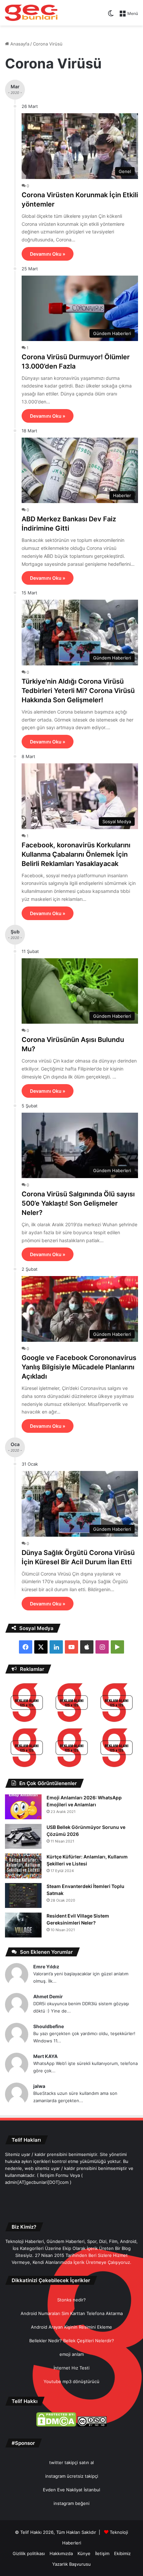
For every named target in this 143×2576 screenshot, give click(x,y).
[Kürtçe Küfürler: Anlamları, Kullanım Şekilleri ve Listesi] (23, 1866)
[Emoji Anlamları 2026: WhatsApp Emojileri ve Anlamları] (23, 1807)
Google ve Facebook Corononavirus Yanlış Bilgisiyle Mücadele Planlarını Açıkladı (79, 1367)
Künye (84, 2553)
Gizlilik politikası (29, 2553)
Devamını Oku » (48, 254)
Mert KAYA (45, 2056)
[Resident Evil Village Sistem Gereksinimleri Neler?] (23, 1925)
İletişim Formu (54, 2175)
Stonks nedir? (71, 2300)
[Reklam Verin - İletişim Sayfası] (27, 1704)
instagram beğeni (71, 2503)
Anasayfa (19, 44)
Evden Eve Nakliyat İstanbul (71, 2490)
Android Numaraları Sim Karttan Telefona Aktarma (72, 2313)
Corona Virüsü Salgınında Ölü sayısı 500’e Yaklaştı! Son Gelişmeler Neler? (78, 1203)
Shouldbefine (49, 2026)
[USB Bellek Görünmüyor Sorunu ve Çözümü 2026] (23, 1836)
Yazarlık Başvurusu (71, 2564)
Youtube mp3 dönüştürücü (71, 2381)
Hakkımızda (61, 2553)
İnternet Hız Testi (71, 2368)
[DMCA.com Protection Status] (56, 2425)
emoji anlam (72, 2354)
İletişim (102, 2553)
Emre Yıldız (46, 1967)
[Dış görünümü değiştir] (111, 16)
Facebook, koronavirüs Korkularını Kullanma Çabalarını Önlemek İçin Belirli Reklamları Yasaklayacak (76, 854)
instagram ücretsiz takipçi (72, 2476)
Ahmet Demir (48, 1996)
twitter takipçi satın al (71, 2462)
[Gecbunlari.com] (31, 13)
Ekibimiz (122, 2553)
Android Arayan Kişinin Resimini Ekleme (71, 2327)
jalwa (39, 2086)
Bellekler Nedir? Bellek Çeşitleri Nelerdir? (72, 2341)
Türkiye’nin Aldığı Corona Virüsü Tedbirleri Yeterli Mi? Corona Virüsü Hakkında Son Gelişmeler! (78, 691)
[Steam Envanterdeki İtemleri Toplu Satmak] (23, 1895)
